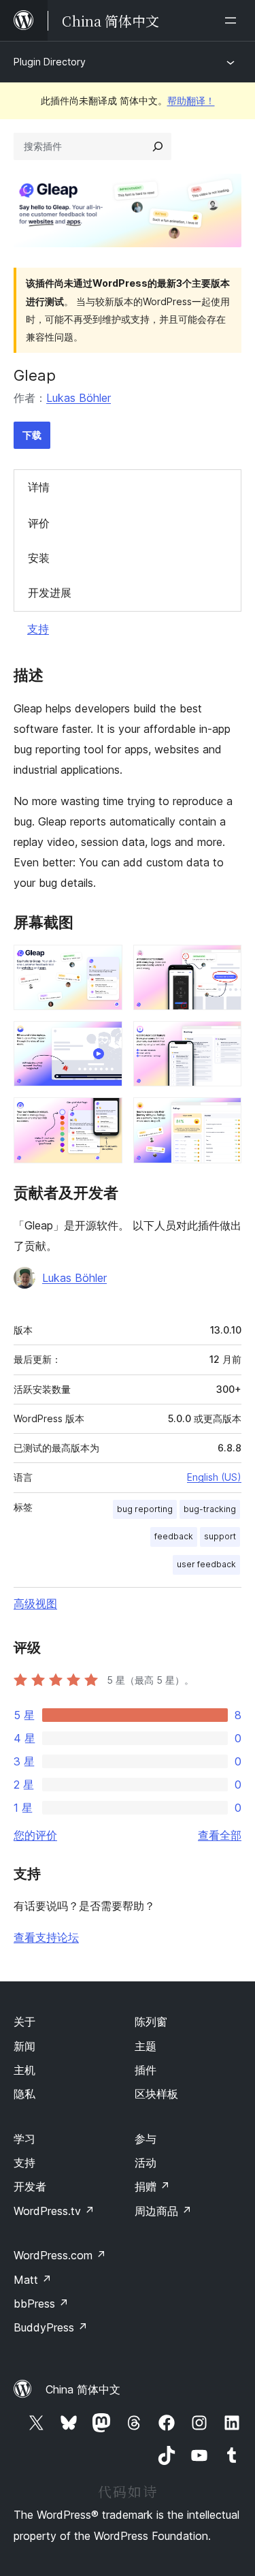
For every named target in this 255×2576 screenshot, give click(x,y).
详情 (39, 487)
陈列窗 (151, 2022)
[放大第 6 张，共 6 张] (223, 1116)
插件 (146, 2070)
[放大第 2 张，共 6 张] (223, 963)
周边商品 (163, 2211)
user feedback (206, 1564)
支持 (38, 629)
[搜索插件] (158, 146)
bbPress (41, 2304)
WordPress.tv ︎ (54, 2211)
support (220, 1536)
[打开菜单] (233, 20)
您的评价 (35, 1835)
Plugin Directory (50, 62)
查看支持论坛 (46, 1937)
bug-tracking (210, 1509)
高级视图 (35, 1603)
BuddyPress (51, 2327)
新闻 (24, 2046)
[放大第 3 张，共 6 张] (104, 1039)
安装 (39, 558)
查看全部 (220, 1835)
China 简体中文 (83, 2389)
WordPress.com (60, 2255)
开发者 (30, 2186)
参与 (146, 2139)
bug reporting (145, 1509)
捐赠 (152, 2186)
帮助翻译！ (191, 100)
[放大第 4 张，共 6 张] (223, 1039)
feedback (174, 1536)
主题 (146, 2046)
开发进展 (50, 593)
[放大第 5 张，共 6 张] (104, 1116)
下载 (32, 435)
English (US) (214, 1477)
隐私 (24, 2094)
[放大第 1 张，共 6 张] (104, 963)
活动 (146, 2163)
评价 (39, 523)
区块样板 (156, 2094)
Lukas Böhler (79, 398)
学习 (24, 2139)
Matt (33, 2280)
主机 (24, 2070)
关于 (24, 2022)
